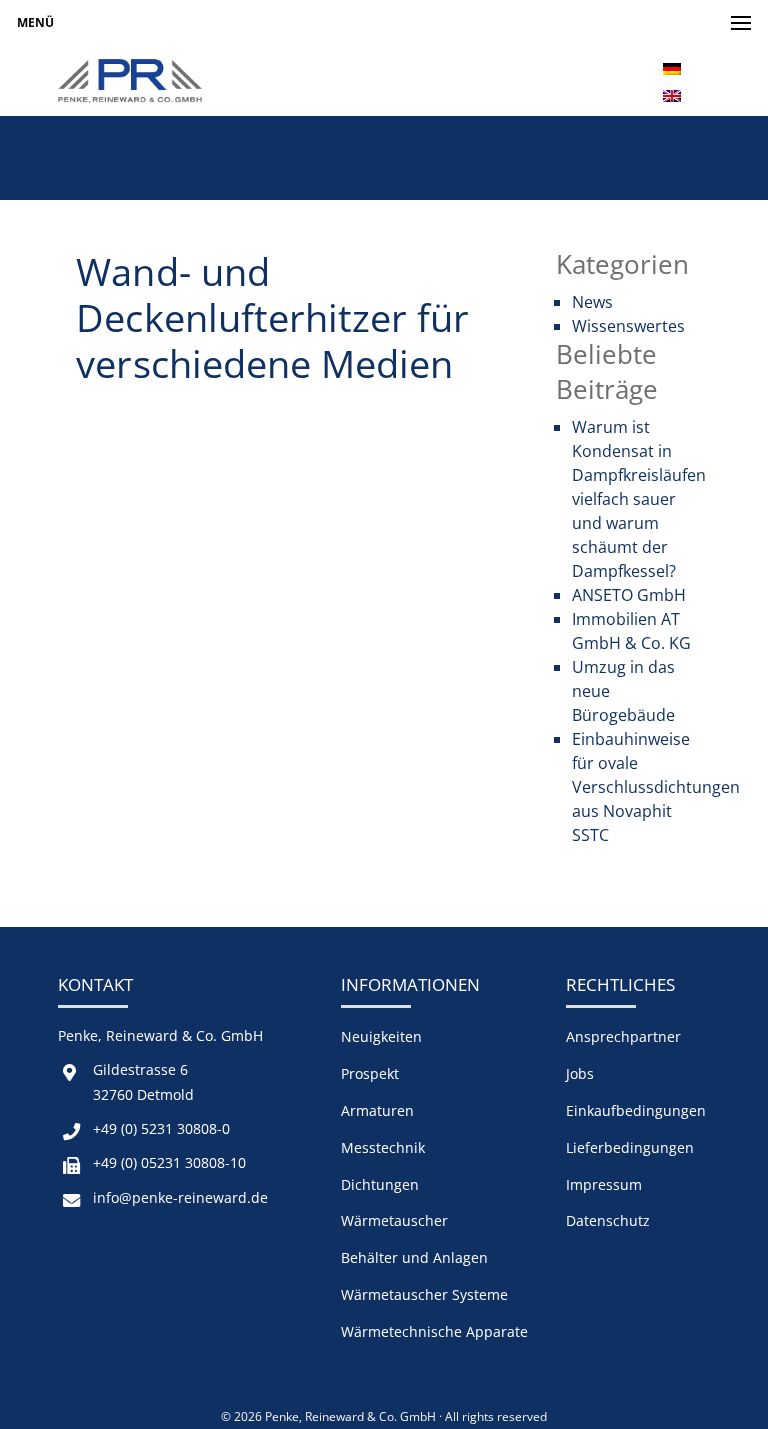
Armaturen (377, 1110)
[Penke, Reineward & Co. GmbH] (129, 81)
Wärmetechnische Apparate (434, 1331)
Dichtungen (380, 1184)
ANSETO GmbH (629, 595)
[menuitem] (672, 67)
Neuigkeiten (381, 1036)
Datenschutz (608, 1220)
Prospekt (370, 1073)
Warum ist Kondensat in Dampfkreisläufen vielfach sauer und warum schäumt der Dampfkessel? (639, 499)
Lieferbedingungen (630, 1147)
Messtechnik (383, 1147)
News (592, 302)
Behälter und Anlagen (414, 1257)
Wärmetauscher (394, 1220)
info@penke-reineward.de (180, 1197)
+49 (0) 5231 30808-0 (161, 1128)
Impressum (604, 1184)
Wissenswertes (628, 326)
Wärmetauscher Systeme (424, 1294)
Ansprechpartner (623, 1036)
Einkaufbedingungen (636, 1110)
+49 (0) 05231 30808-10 (169, 1162)
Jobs (580, 1073)
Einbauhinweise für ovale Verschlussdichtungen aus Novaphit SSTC (656, 787)
